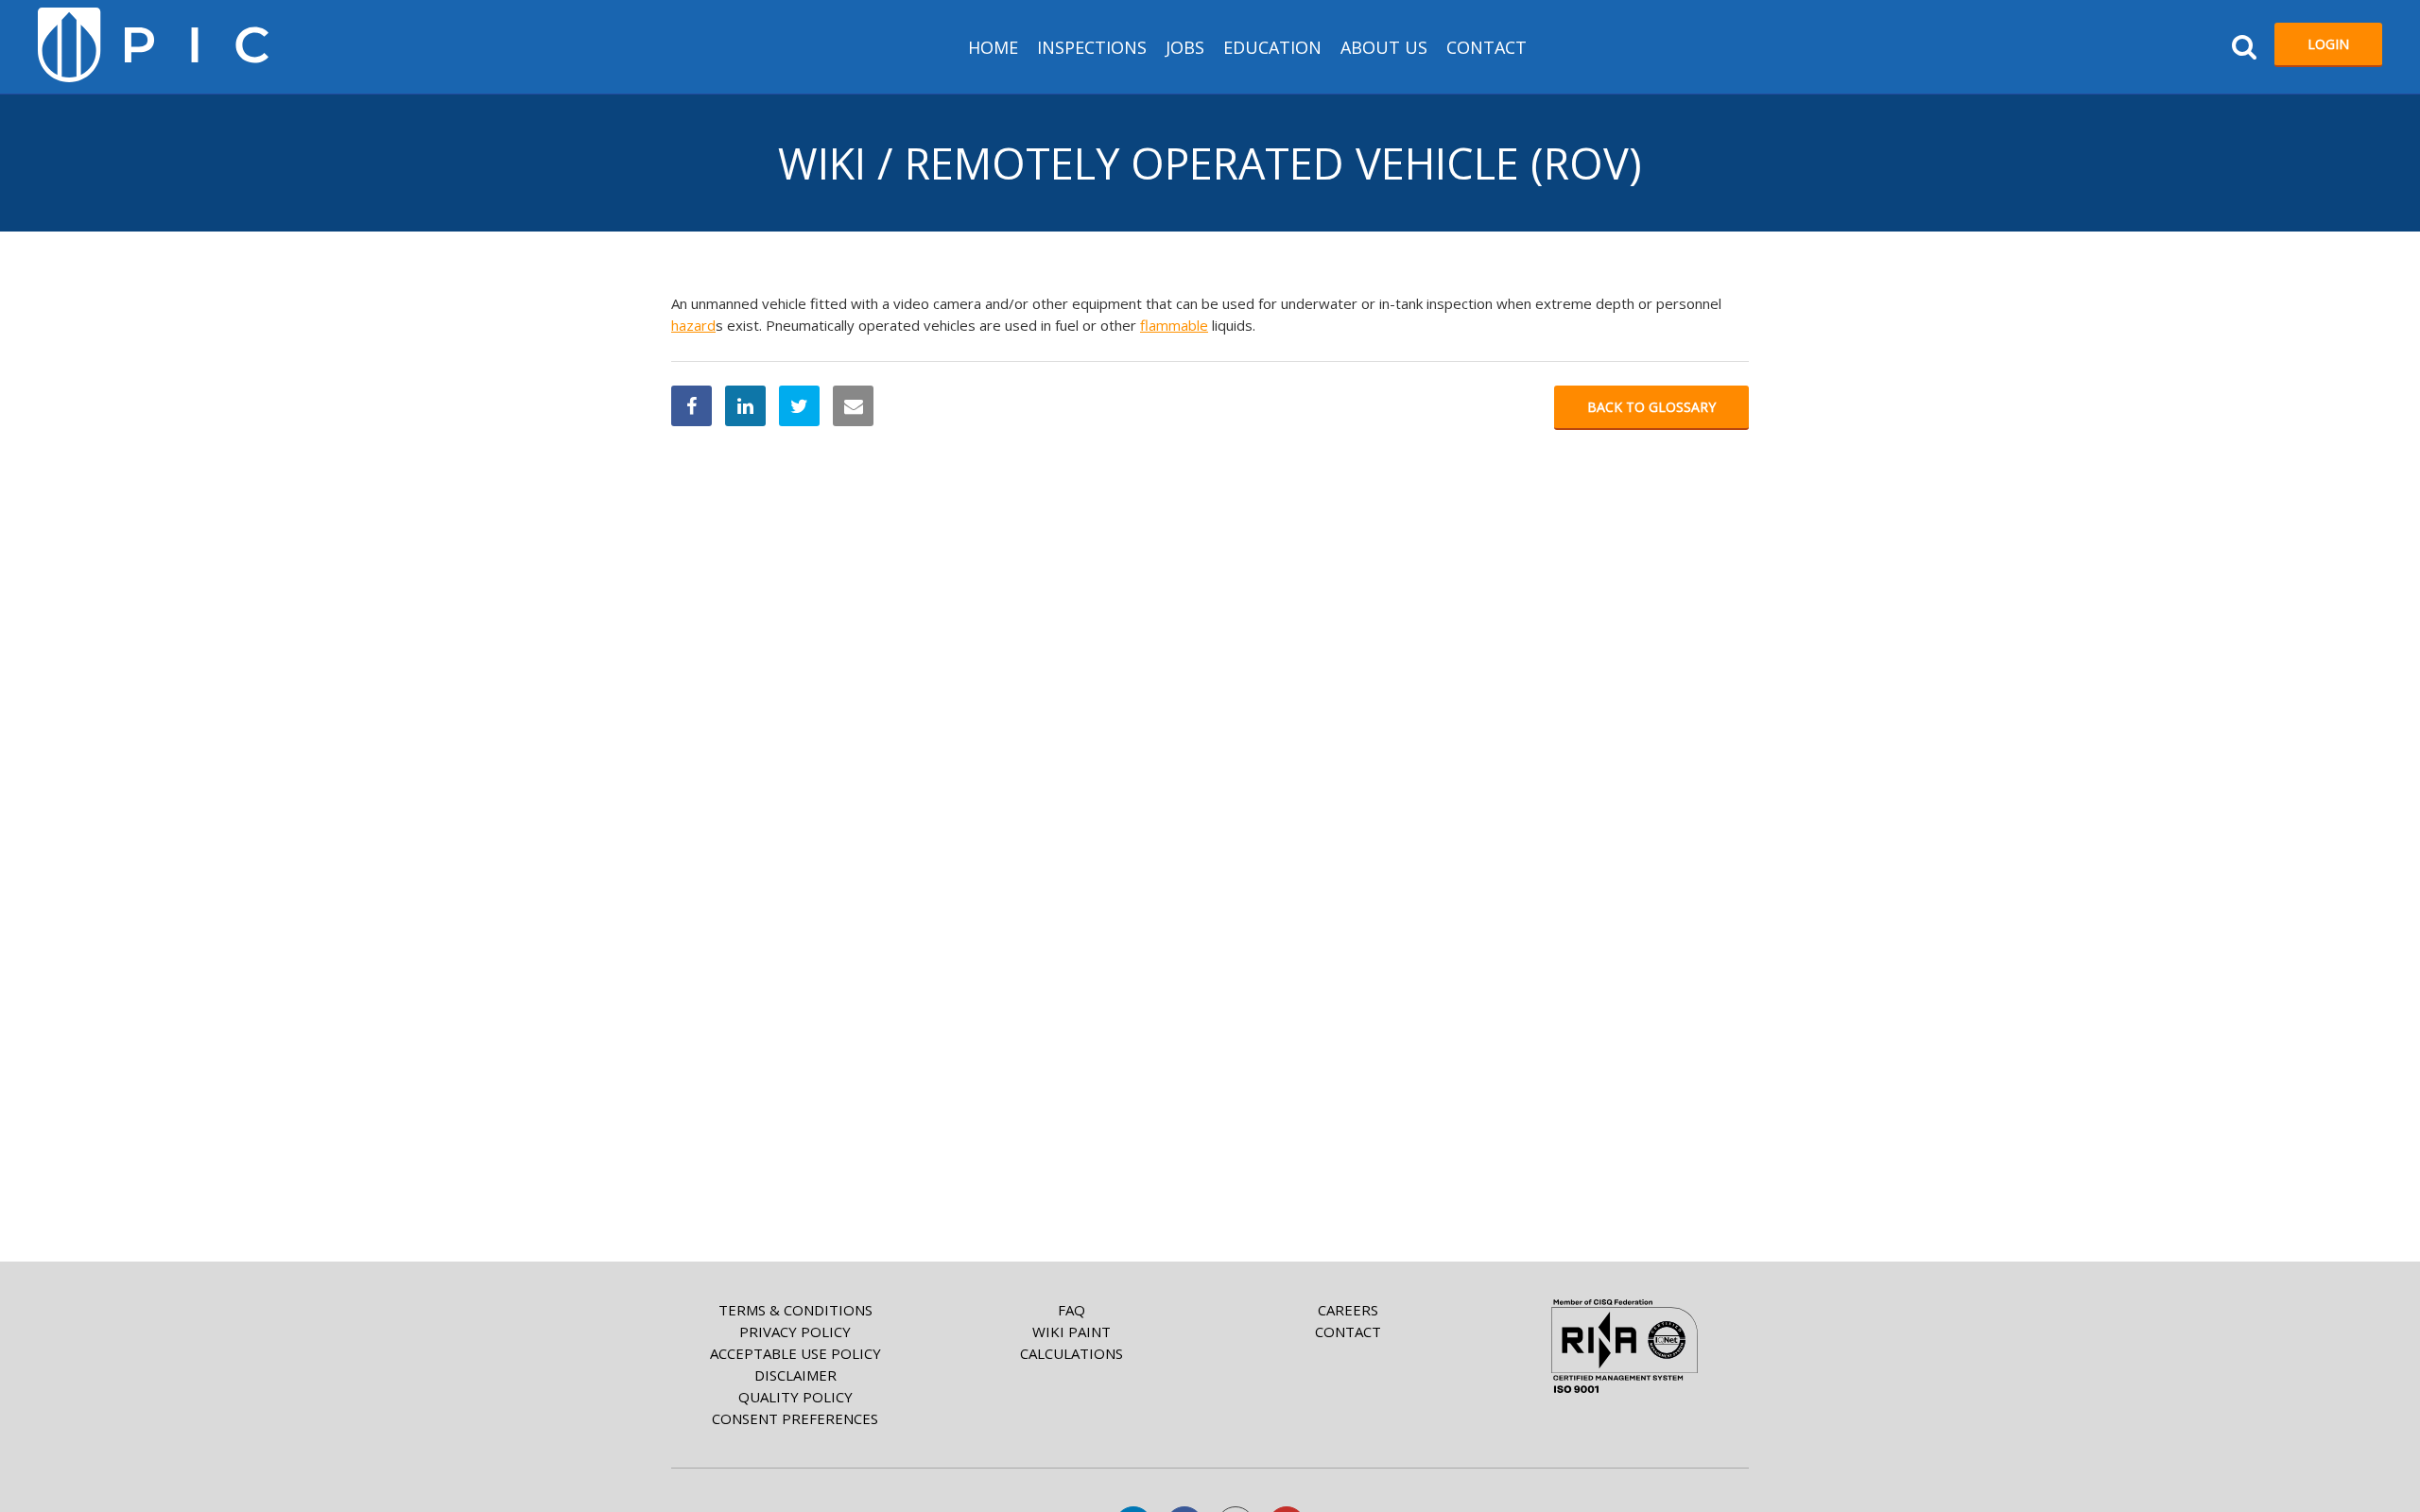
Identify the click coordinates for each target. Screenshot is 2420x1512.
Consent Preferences (795, 1418)
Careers (1348, 1310)
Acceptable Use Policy (795, 1353)
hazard (693, 325)
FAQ (1072, 1310)
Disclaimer (795, 1375)
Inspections (1092, 47)
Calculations (1072, 1353)
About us (1384, 47)
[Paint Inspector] (153, 45)
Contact (1487, 47)
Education (1272, 47)
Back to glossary (1651, 407)
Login (2328, 44)
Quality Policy (795, 1397)
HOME (993, 47)
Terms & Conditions (795, 1310)
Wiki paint (1072, 1332)
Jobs (1185, 47)
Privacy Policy (795, 1332)
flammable (1174, 325)
